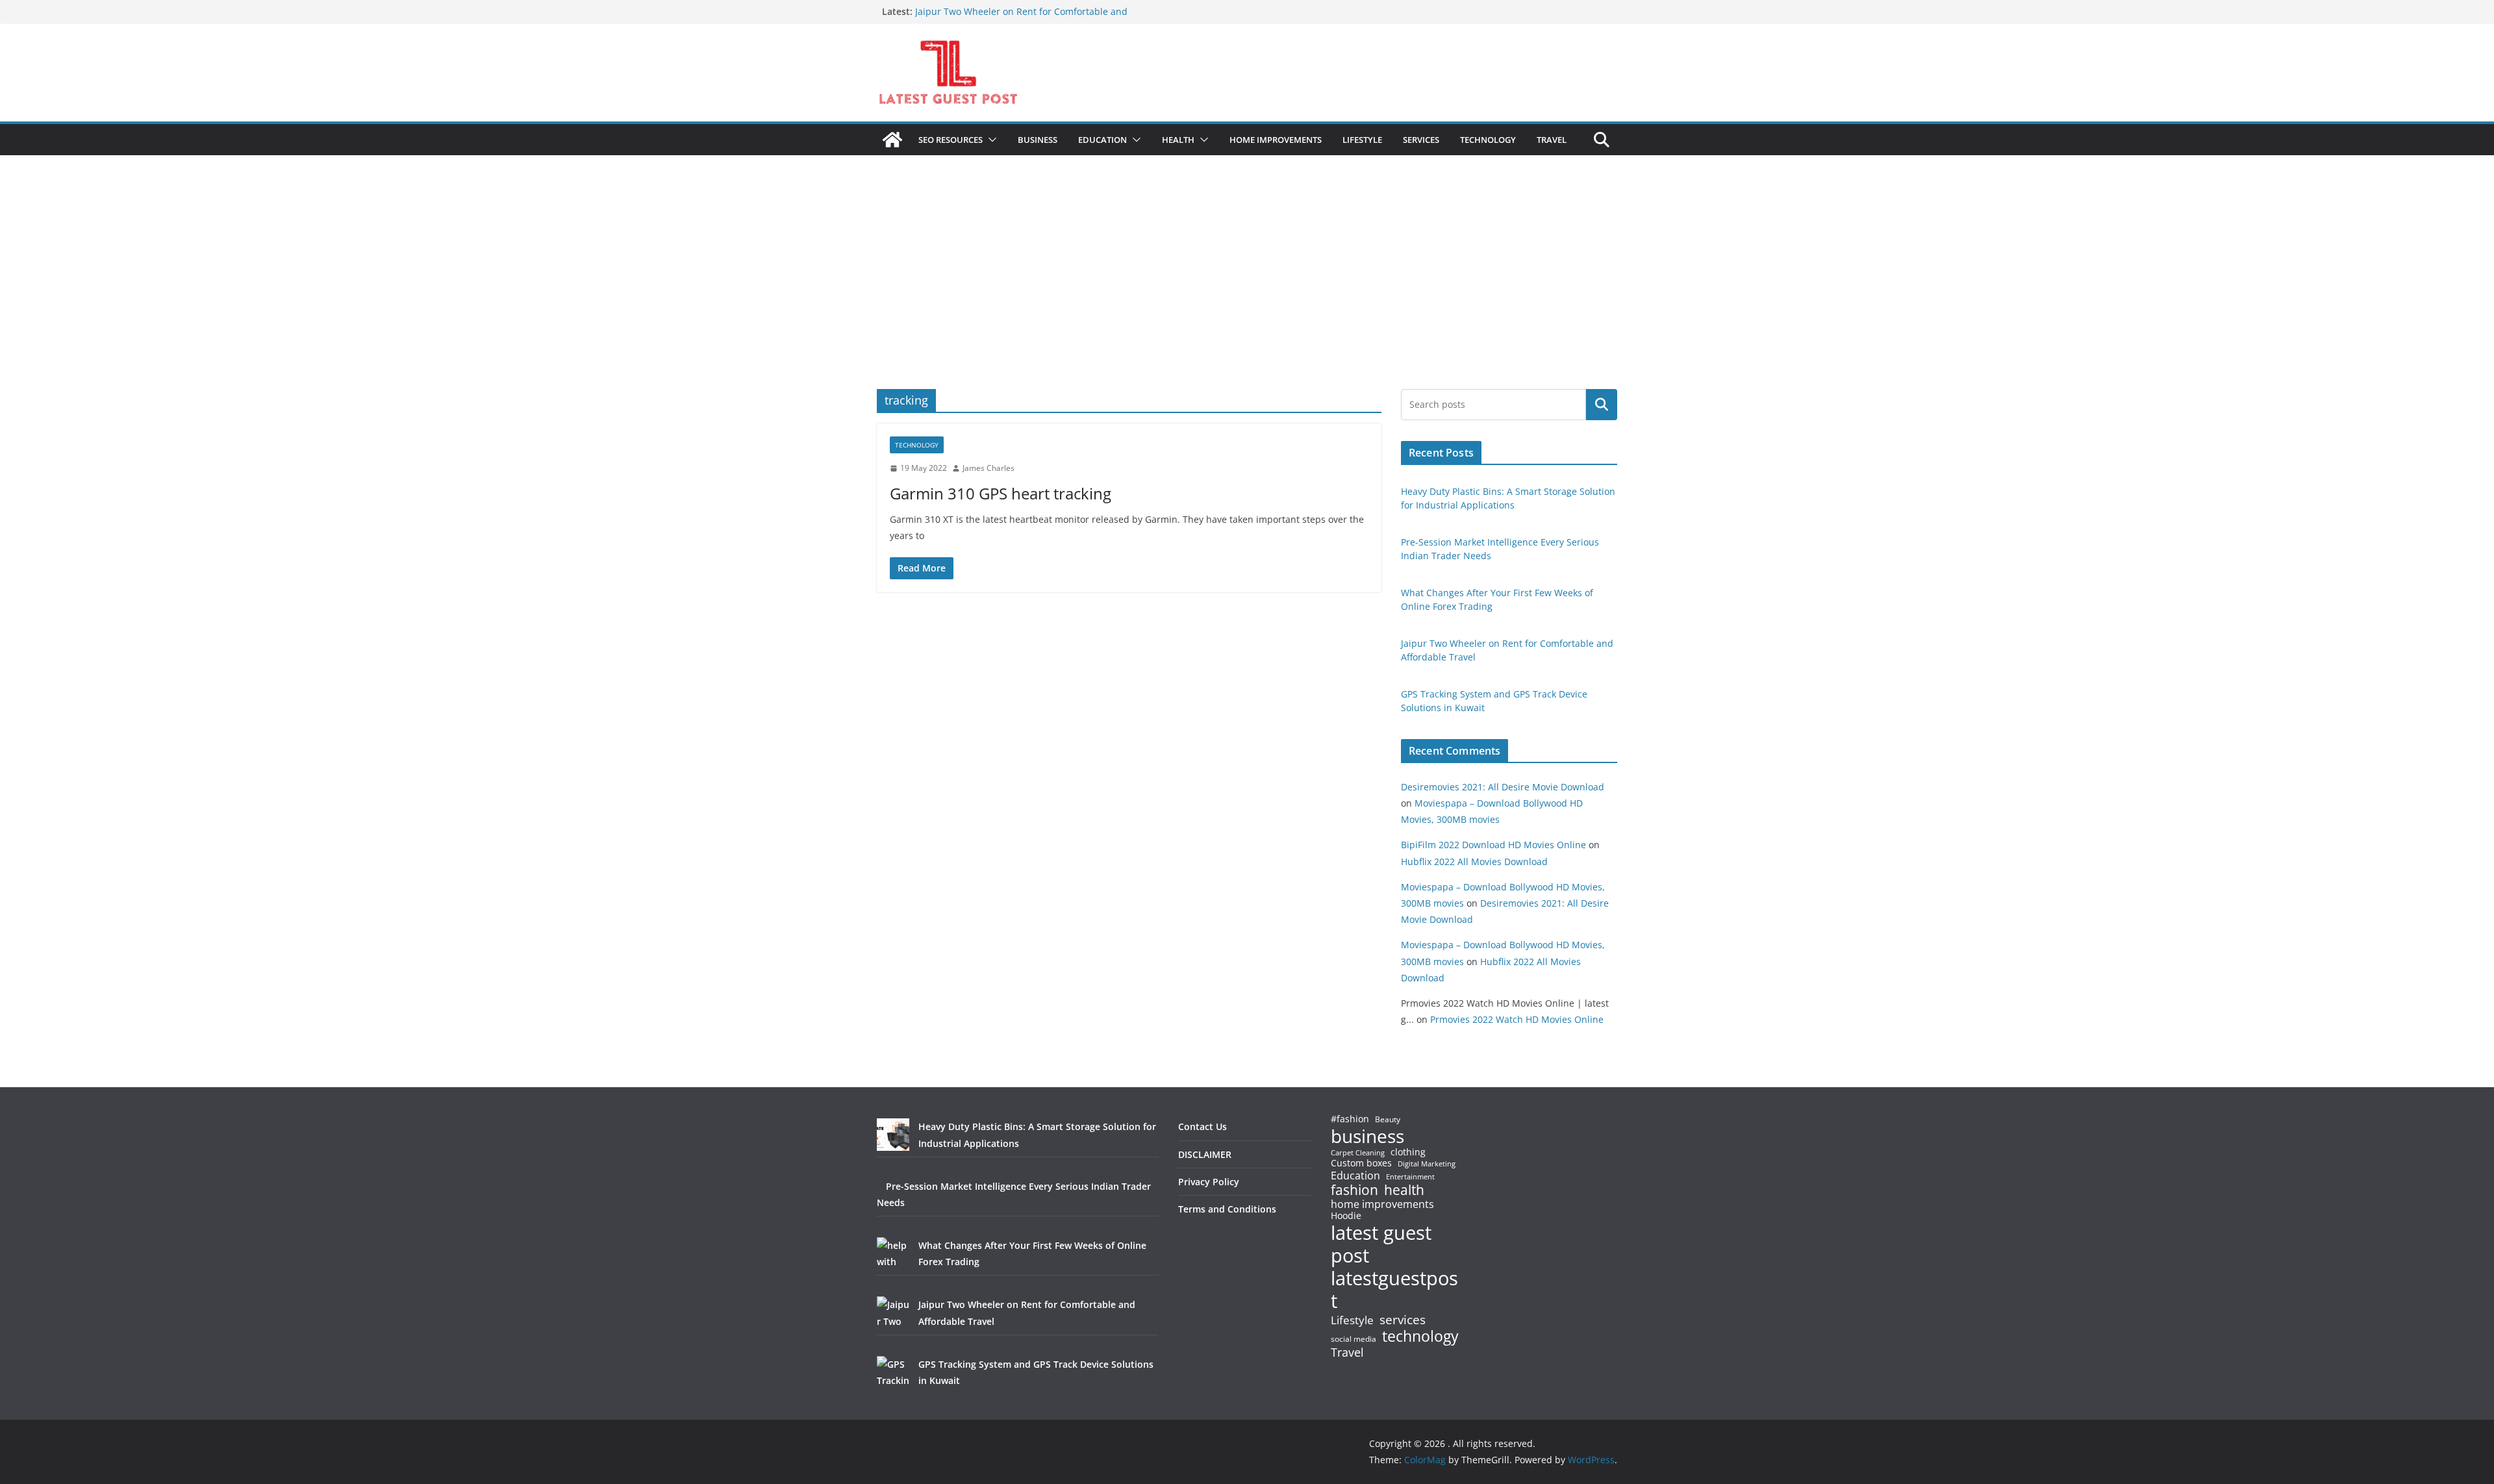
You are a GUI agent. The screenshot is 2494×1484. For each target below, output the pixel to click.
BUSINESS (1038, 140)
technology (1420, 1336)
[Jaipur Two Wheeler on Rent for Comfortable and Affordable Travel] (893, 1313)
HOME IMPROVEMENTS (1276, 140)
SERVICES (1421, 140)
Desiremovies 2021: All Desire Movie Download (1503, 787)
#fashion (1350, 1119)
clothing (1408, 1152)
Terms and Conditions (1227, 1209)
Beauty (1388, 1120)
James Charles (989, 468)
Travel (1347, 1352)
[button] (990, 140)
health (1404, 1190)
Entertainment (1410, 1177)
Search (1602, 405)
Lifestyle (1352, 1321)
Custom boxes (1361, 1163)
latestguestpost (1394, 1289)
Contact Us (1203, 1126)
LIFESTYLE (1362, 140)
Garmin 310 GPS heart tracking (1001, 493)
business (1367, 1136)
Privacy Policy (1209, 1182)
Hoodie (1346, 1216)
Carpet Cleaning (1358, 1153)
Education (1355, 1176)
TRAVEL (1552, 140)
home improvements (1382, 1204)
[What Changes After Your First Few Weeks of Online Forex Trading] (893, 1253)
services (1403, 1319)
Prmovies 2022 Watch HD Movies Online (1517, 1019)
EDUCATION (1102, 140)
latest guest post (1381, 1244)
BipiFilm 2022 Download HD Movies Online (1493, 845)
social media (1354, 1339)
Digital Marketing (1427, 1164)
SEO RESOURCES (951, 140)
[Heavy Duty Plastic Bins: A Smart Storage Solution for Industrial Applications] (893, 1135)
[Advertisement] (1247, 292)
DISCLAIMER (1205, 1154)
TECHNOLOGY (1488, 140)
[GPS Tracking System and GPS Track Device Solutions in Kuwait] (893, 1372)
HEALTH (1178, 140)
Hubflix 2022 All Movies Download (1474, 861)
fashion (1354, 1190)
